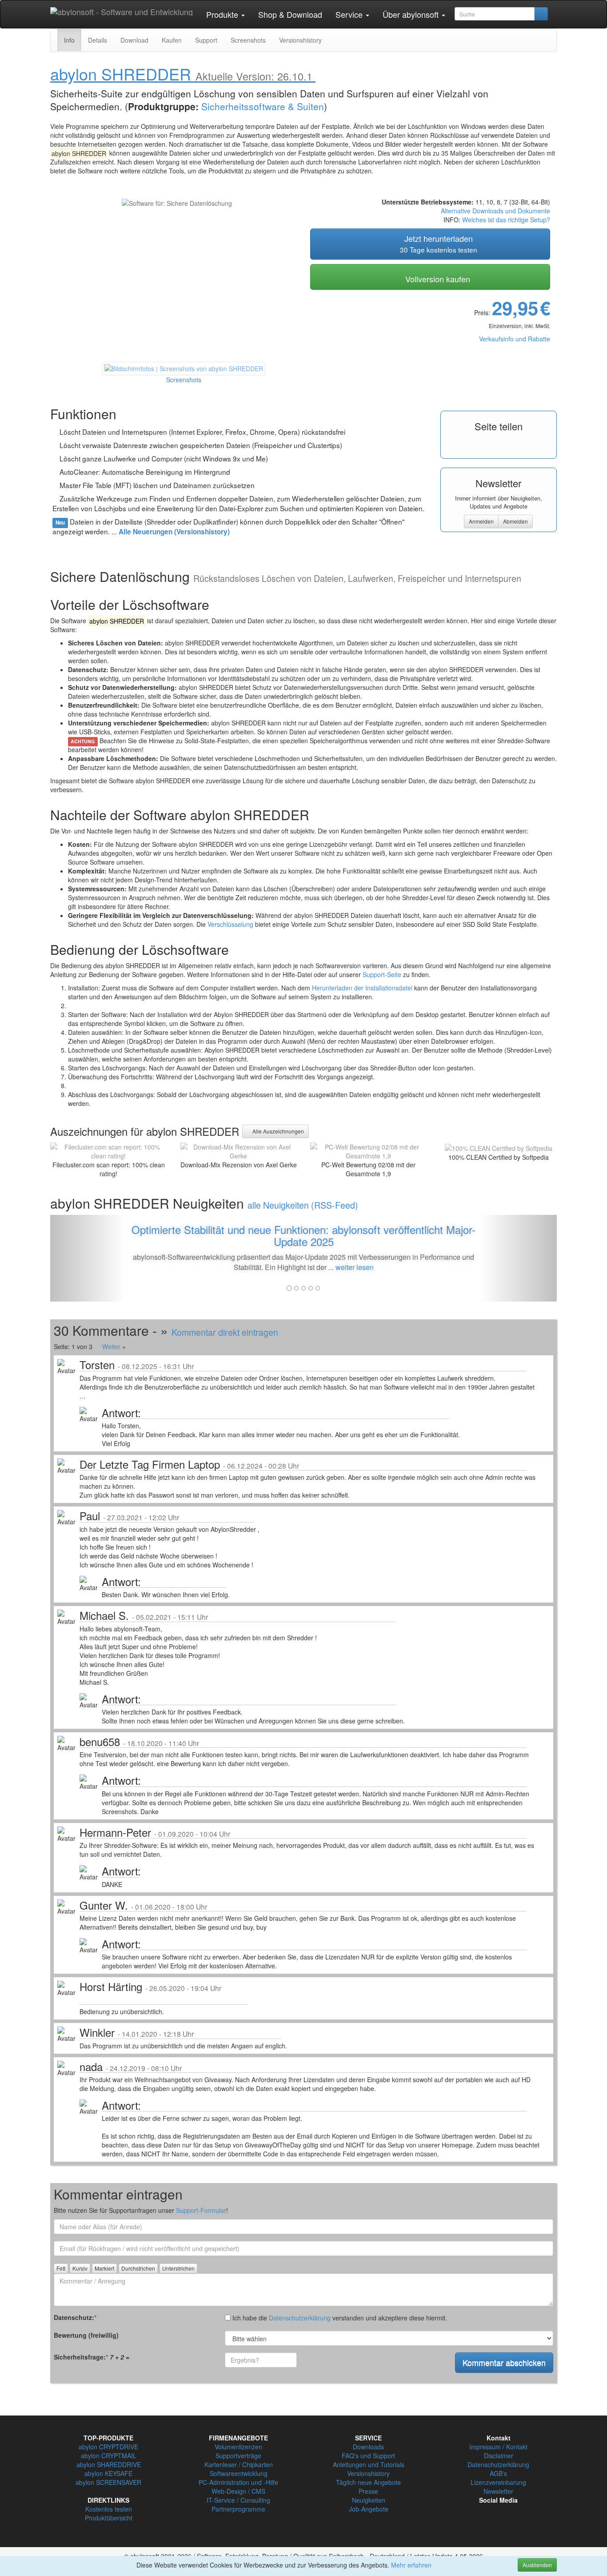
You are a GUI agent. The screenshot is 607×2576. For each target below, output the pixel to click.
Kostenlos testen (109, 2509)
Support (206, 40)
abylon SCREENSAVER (108, 2482)
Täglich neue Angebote (368, 2482)
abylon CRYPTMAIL (109, 2456)
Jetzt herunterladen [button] (439, 243)
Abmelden (515, 521)
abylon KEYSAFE (108, 2473)
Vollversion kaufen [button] (437, 279)
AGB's (498, 2473)
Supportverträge (238, 2456)
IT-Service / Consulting (238, 2500)
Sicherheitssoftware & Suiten (263, 106)
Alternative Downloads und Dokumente (495, 211)
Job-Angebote (369, 2509)
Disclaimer (499, 2456)
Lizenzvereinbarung (498, 2482)
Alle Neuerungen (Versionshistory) (174, 532)
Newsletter (498, 2491)
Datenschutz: (75, 2317)
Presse (368, 2491)
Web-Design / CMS (238, 2491)
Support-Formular (201, 2210)
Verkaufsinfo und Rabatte (515, 339)
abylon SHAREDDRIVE (109, 2464)
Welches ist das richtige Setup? (506, 220)
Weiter (111, 1346)
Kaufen (172, 40)
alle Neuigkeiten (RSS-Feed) (303, 1205)
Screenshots (248, 40)
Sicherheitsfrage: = (92, 2357)
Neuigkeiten (369, 2500)
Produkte (223, 14)
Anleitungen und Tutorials (369, 2464)
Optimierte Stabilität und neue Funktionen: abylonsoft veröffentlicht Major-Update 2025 (303, 1235)
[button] (88, 1258)
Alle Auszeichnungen (278, 1131)
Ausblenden (537, 2565)
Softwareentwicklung (239, 2473)
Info (69, 40)
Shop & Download (290, 14)
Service (350, 14)
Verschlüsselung (230, 924)
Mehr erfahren (411, 2565)
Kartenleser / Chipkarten (239, 2464)
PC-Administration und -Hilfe (238, 2482)
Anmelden (481, 521)
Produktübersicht (109, 2518)
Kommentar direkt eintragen (225, 1332)
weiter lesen (355, 1267)
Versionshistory (300, 40)
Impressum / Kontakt (498, 2447)
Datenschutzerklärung (300, 2318)
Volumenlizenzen (238, 2447)
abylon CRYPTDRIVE (108, 2447)
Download (134, 40)
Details (98, 40)
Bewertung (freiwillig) (86, 2335)
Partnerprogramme (238, 2509)
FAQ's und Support (368, 2456)
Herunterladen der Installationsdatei (362, 988)
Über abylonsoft (412, 14)
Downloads (368, 2447)
